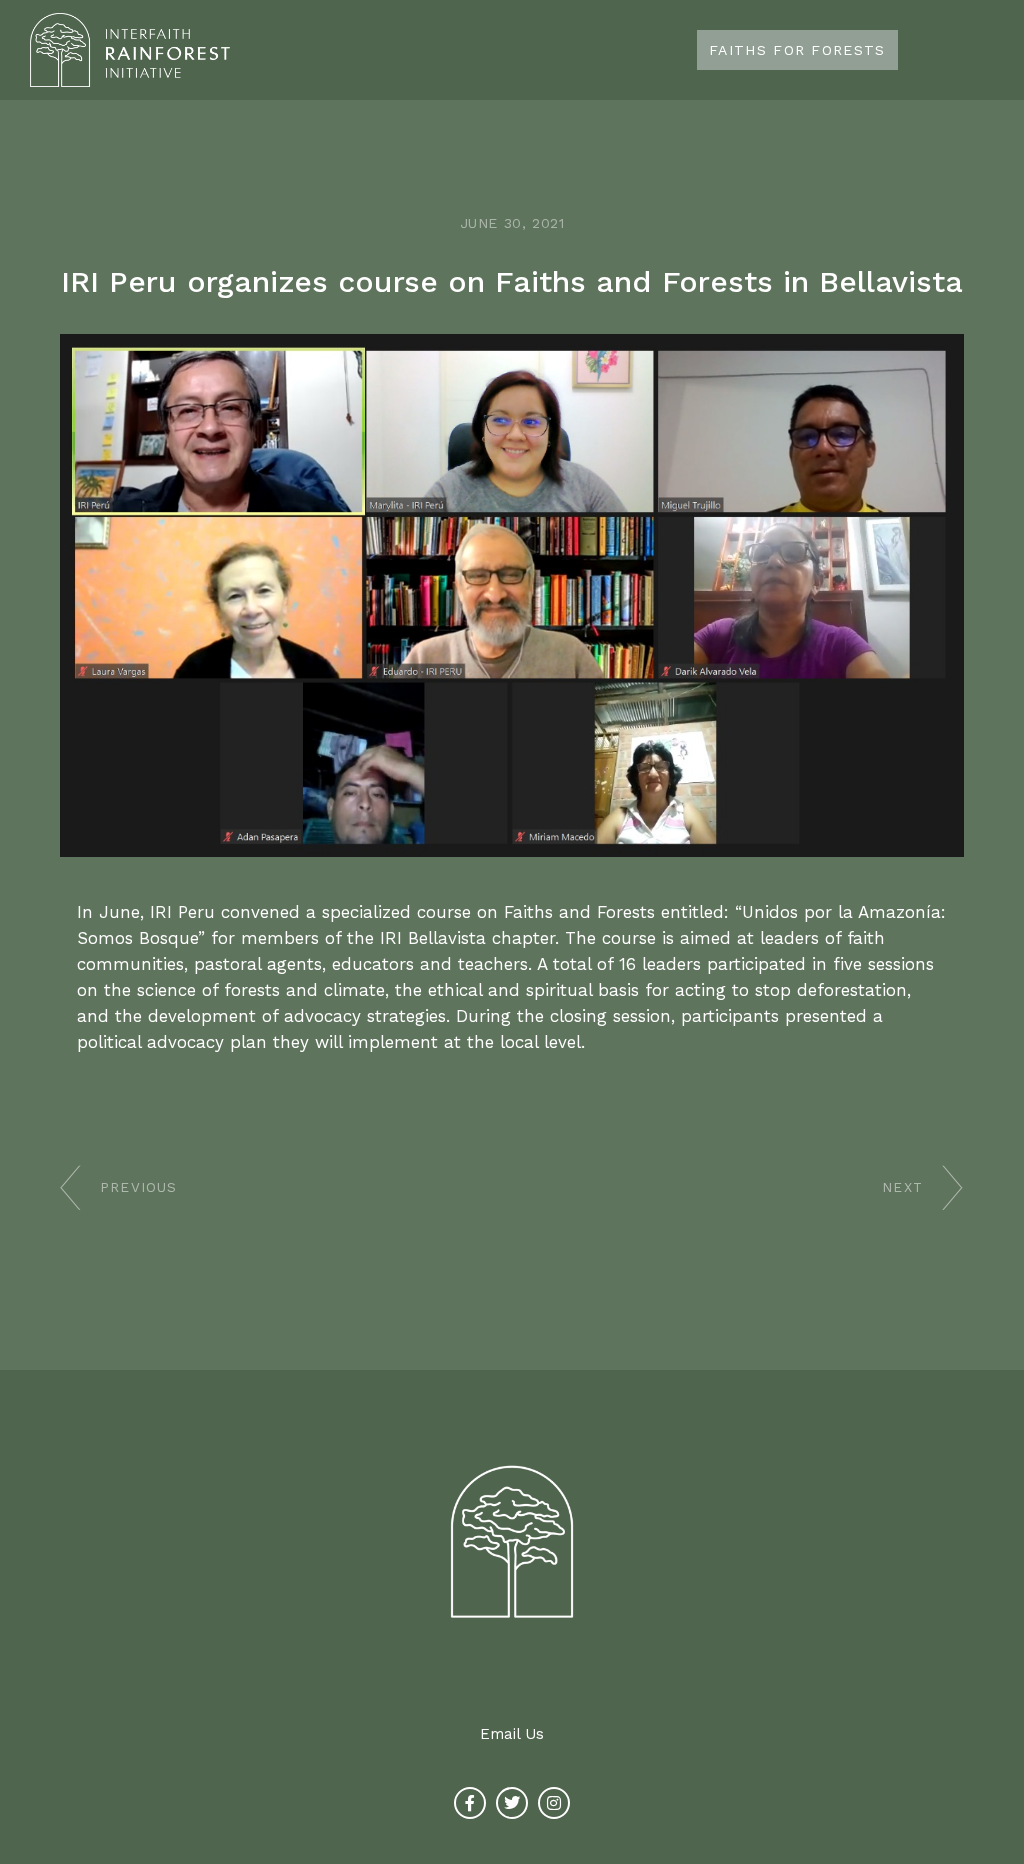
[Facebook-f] (470, 1803)
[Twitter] (512, 1803)
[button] (988, 50)
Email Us (512, 1734)
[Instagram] (554, 1803)
